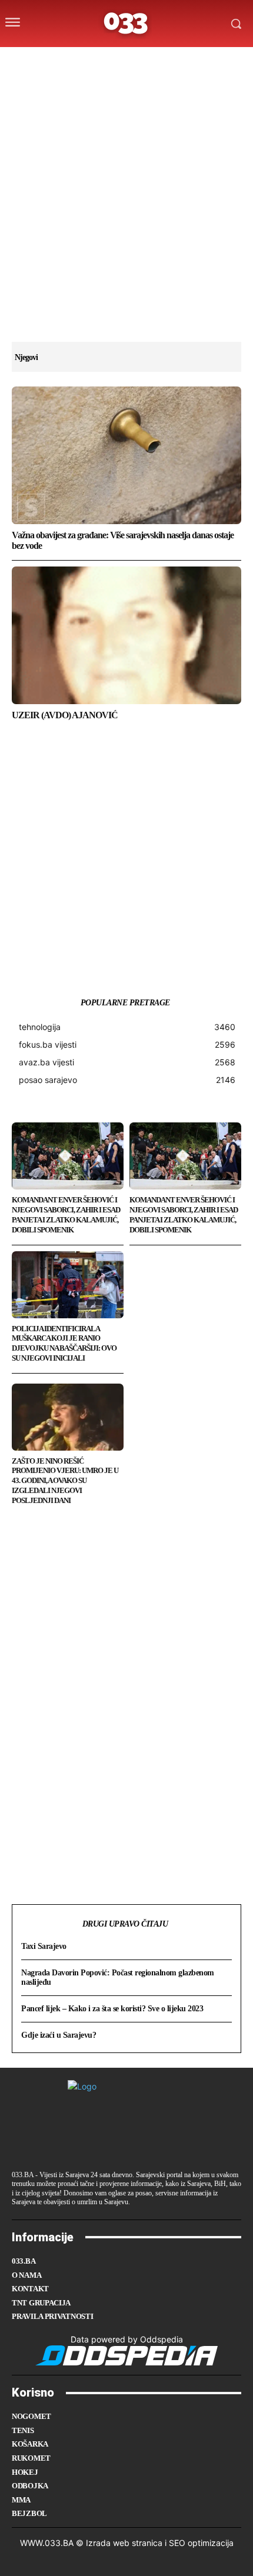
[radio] (159, 61)
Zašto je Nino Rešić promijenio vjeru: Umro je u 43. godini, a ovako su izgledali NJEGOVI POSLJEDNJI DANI (65, 1481)
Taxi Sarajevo (44, 1946)
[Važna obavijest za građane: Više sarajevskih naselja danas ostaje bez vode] (126, 455)
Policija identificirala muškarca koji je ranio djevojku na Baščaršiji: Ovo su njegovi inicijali (64, 1344)
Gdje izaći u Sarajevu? (59, 2035)
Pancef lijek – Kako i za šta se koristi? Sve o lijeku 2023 (112, 2009)
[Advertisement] (126, 215)
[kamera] (113, 61)
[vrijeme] (90, 61)
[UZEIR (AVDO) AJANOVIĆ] (126, 635)
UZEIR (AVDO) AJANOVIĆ (65, 715)
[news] (182, 61)
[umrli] (136, 61)
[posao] (66, 61)
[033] (126, 24)
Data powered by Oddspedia (127, 2339)
